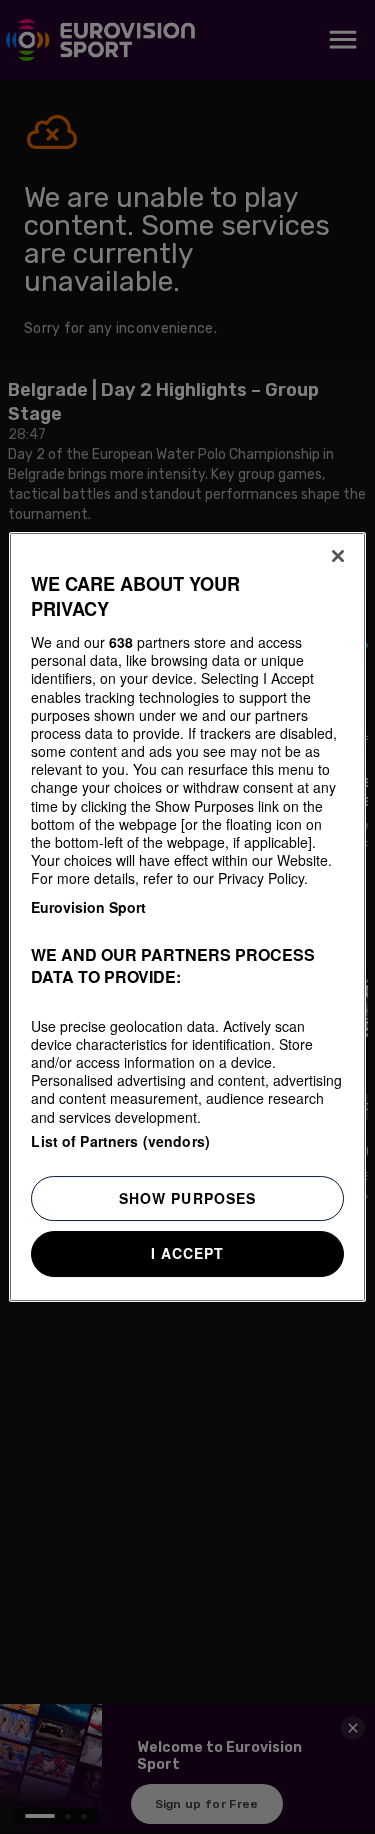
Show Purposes (188, 1198)
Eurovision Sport (88, 907)
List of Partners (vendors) (120, 1141)
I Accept (188, 1253)
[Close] (338, 556)
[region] (187, 917)
